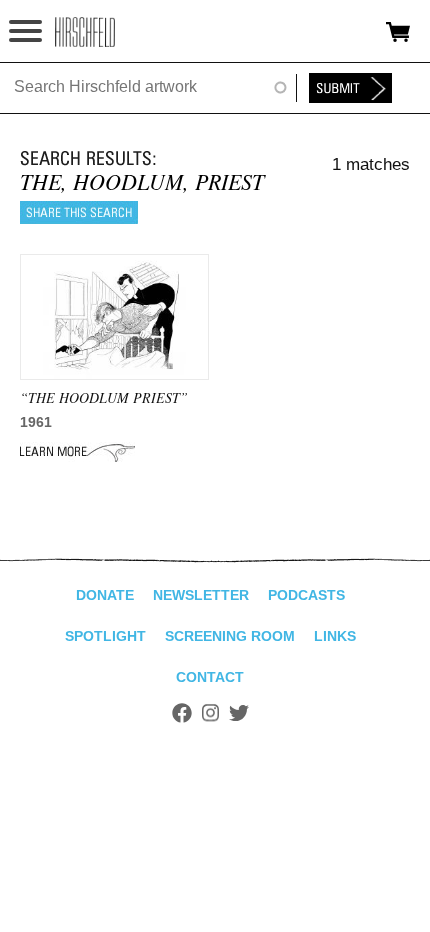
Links (335, 636)
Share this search (79, 212)
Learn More (77, 452)
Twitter (239, 713)
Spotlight (105, 636)
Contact (210, 677)
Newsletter (201, 595)
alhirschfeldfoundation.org (85, 32)
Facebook (182, 713)
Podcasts (306, 595)
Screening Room (230, 636)
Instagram (210, 713)
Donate (105, 595)
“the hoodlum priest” (104, 397)
